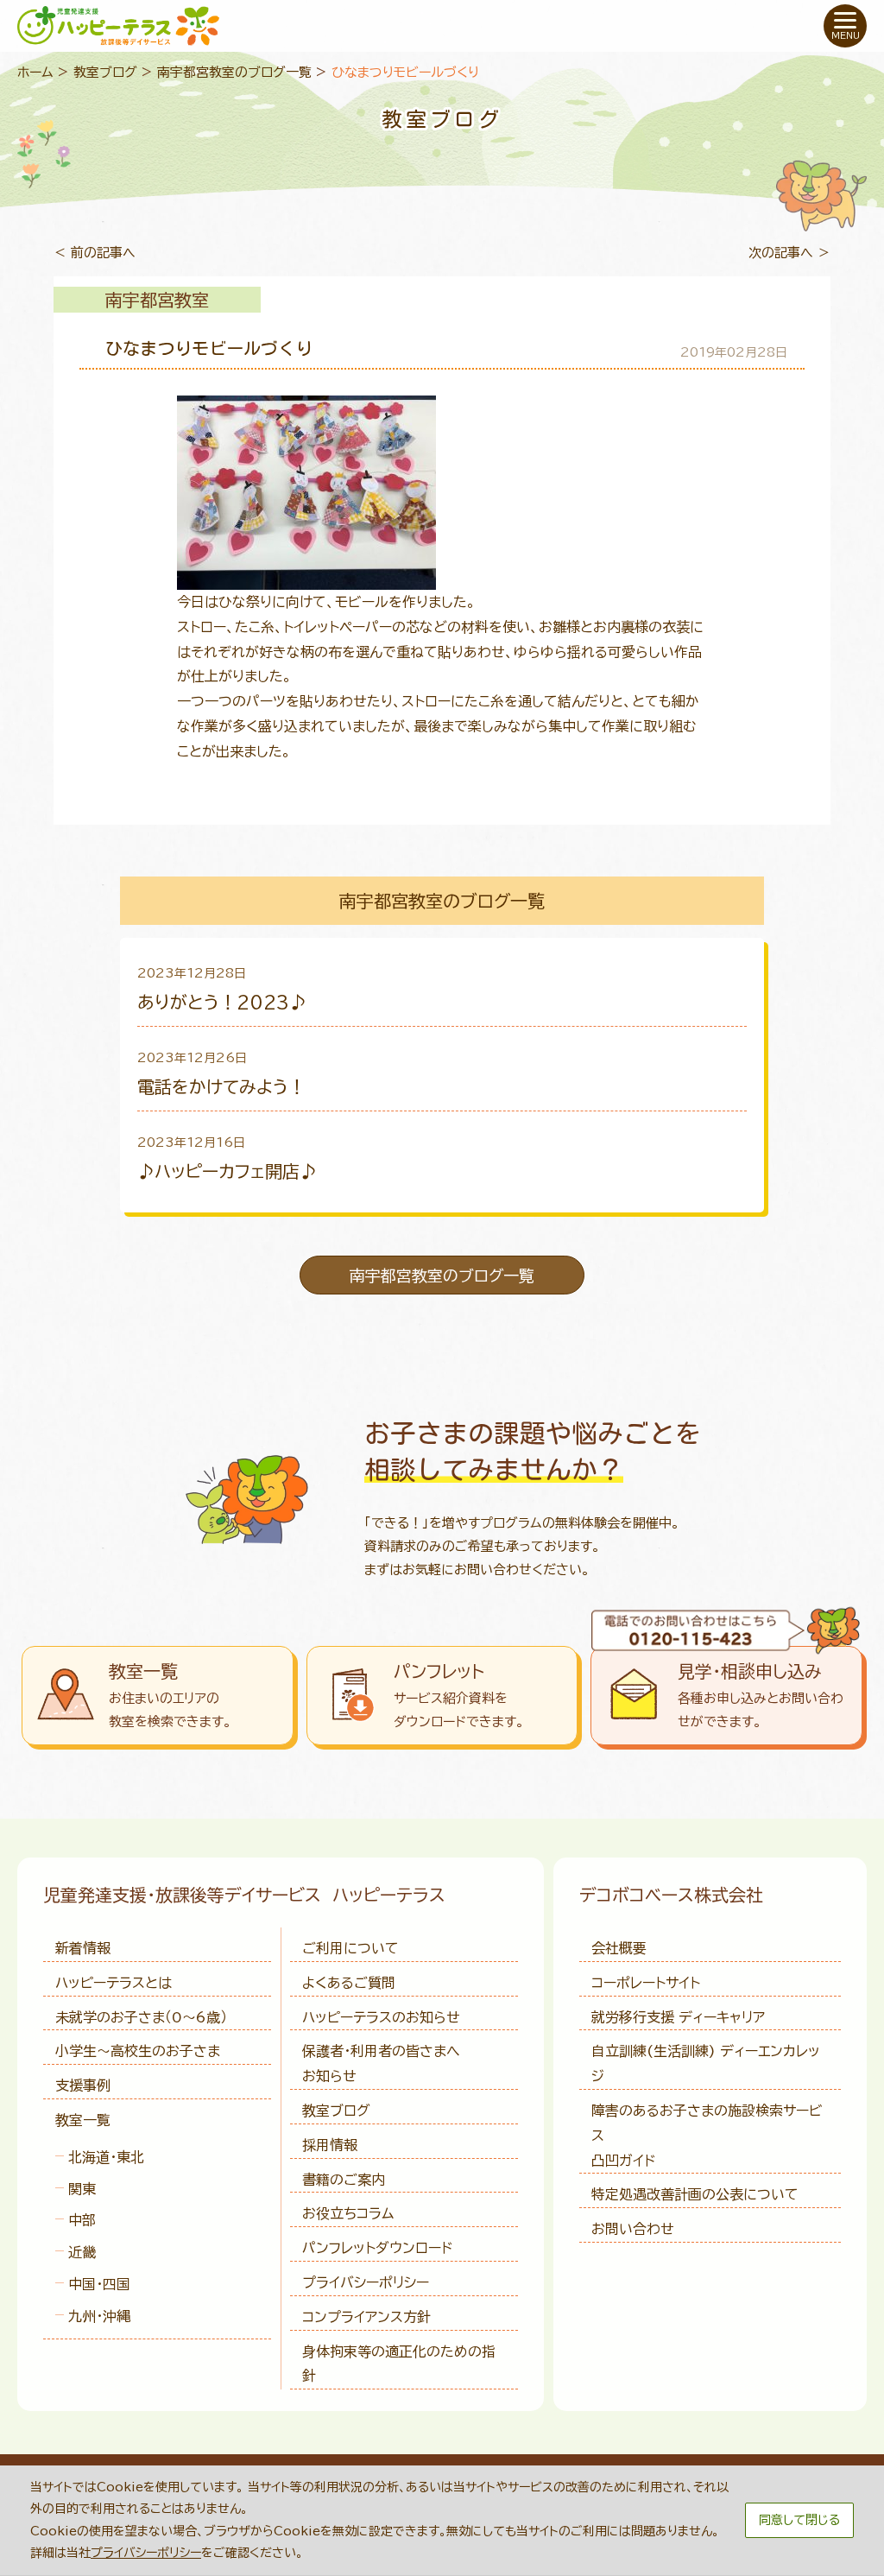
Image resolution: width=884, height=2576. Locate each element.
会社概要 (619, 1948)
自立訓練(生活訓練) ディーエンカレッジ (706, 2063)
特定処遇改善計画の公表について (695, 2194)
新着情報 (83, 1948)
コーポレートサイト (646, 1983)
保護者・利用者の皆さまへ (381, 2063)
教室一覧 (83, 2120)
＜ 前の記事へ (95, 253)
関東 (82, 2189)
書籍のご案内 (344, 2180)
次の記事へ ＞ (789, 253)
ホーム (35, 72)
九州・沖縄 (99, 2316)
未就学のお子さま (141, 2017)
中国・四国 (99, 2284)
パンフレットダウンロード (377, 2248)
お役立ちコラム (348, 2213)
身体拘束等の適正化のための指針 (399, 2364)
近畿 (82, 2252)
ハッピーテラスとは (114, 1983)
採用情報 (330, 2145)
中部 (82, 2220)
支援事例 (83, 2085)
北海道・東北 (106, 2157)
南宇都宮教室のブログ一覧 (234, 72)
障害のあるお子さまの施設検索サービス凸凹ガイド (707, 2136)
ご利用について (350, 1948)
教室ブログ (105, 72)
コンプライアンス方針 (366, 2317)
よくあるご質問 (349, 1983)
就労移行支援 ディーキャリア (678, 2017)
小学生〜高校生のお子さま (138, 2051)
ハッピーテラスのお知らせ (381, 2017)
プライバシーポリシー (366, 2282)
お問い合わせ (633, 2229)
